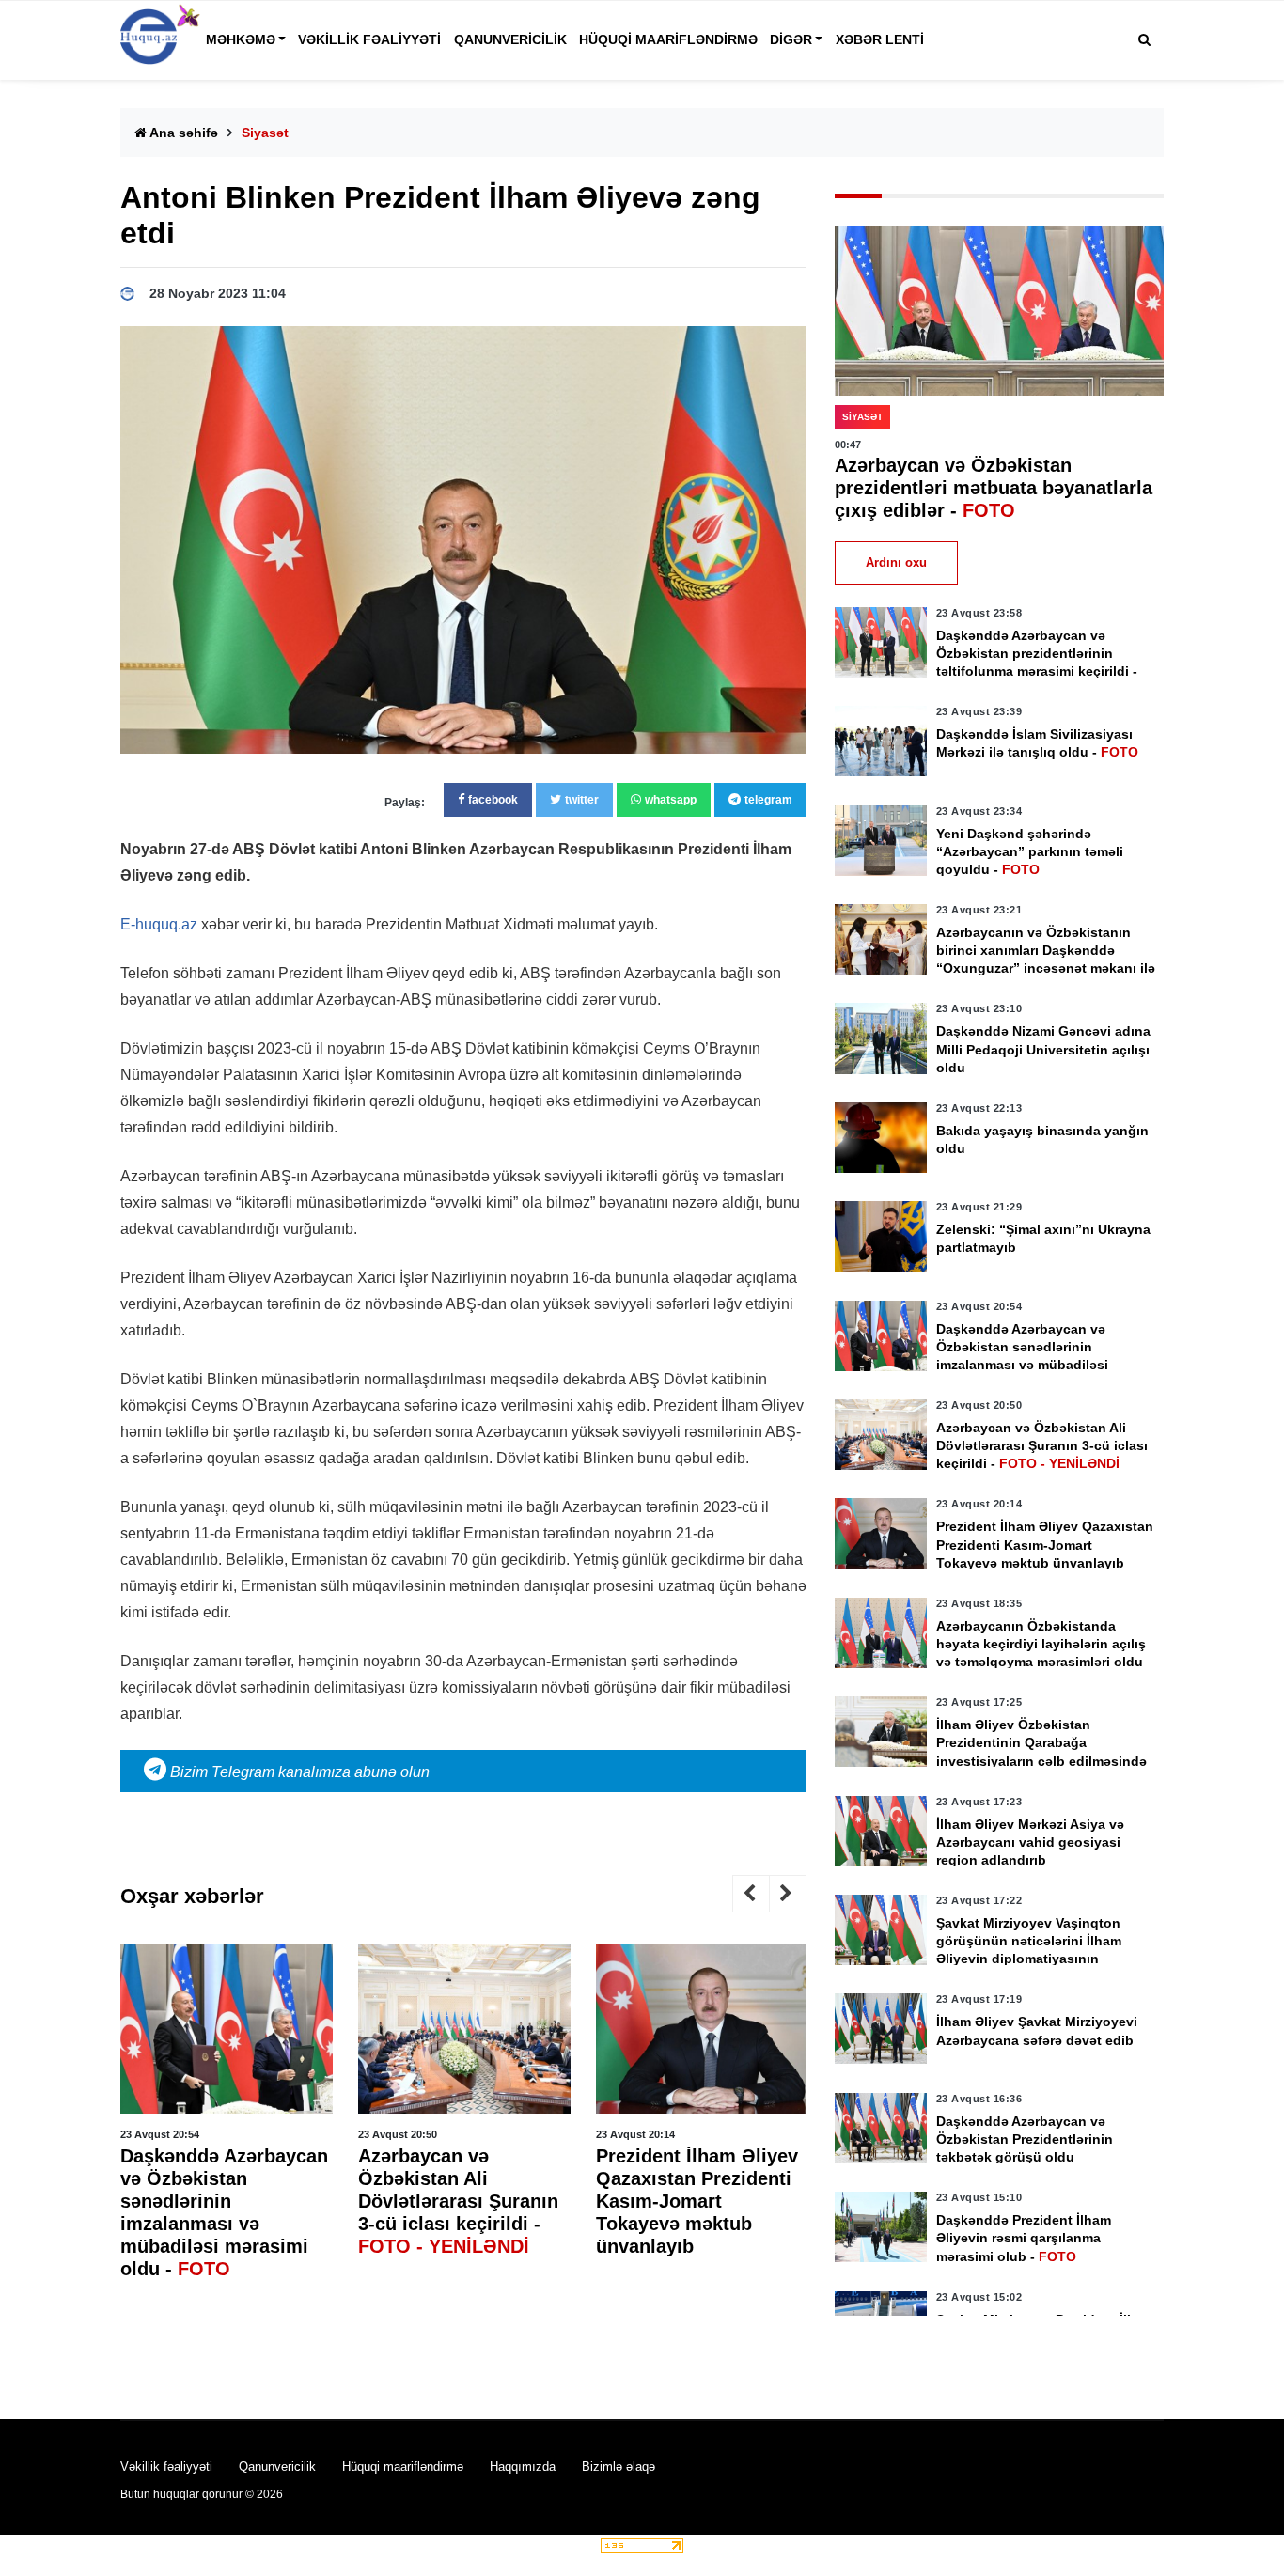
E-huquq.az (159, 924)
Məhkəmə (241, 39)
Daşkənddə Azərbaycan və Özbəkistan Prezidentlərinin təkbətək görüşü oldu (1025, 2139)
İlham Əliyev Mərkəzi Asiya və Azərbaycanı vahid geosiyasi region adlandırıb (1030, 1842)
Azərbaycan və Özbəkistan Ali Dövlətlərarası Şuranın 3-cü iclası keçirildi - (458, 2201)
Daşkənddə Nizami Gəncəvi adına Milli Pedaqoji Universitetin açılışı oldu (1043, 1049)
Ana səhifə (182, 133)
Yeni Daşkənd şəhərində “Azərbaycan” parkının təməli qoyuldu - (1030, 851)
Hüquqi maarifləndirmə (668, 39)
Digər (791, 39)
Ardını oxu (896, 562)
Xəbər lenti (880, 39)
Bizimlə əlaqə (619, 2467)
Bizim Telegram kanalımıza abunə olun (298, 1772)
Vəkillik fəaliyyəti (369, 39)
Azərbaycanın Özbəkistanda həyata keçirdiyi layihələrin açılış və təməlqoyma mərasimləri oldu (1041, 1644)
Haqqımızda (523, 2467)
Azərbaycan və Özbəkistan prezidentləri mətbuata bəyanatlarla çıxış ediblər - (994, 488)
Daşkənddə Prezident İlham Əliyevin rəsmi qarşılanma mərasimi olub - (1024, 2238)
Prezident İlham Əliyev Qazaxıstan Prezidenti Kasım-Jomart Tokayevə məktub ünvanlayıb (697, 2201)
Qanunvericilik (510, 39)
